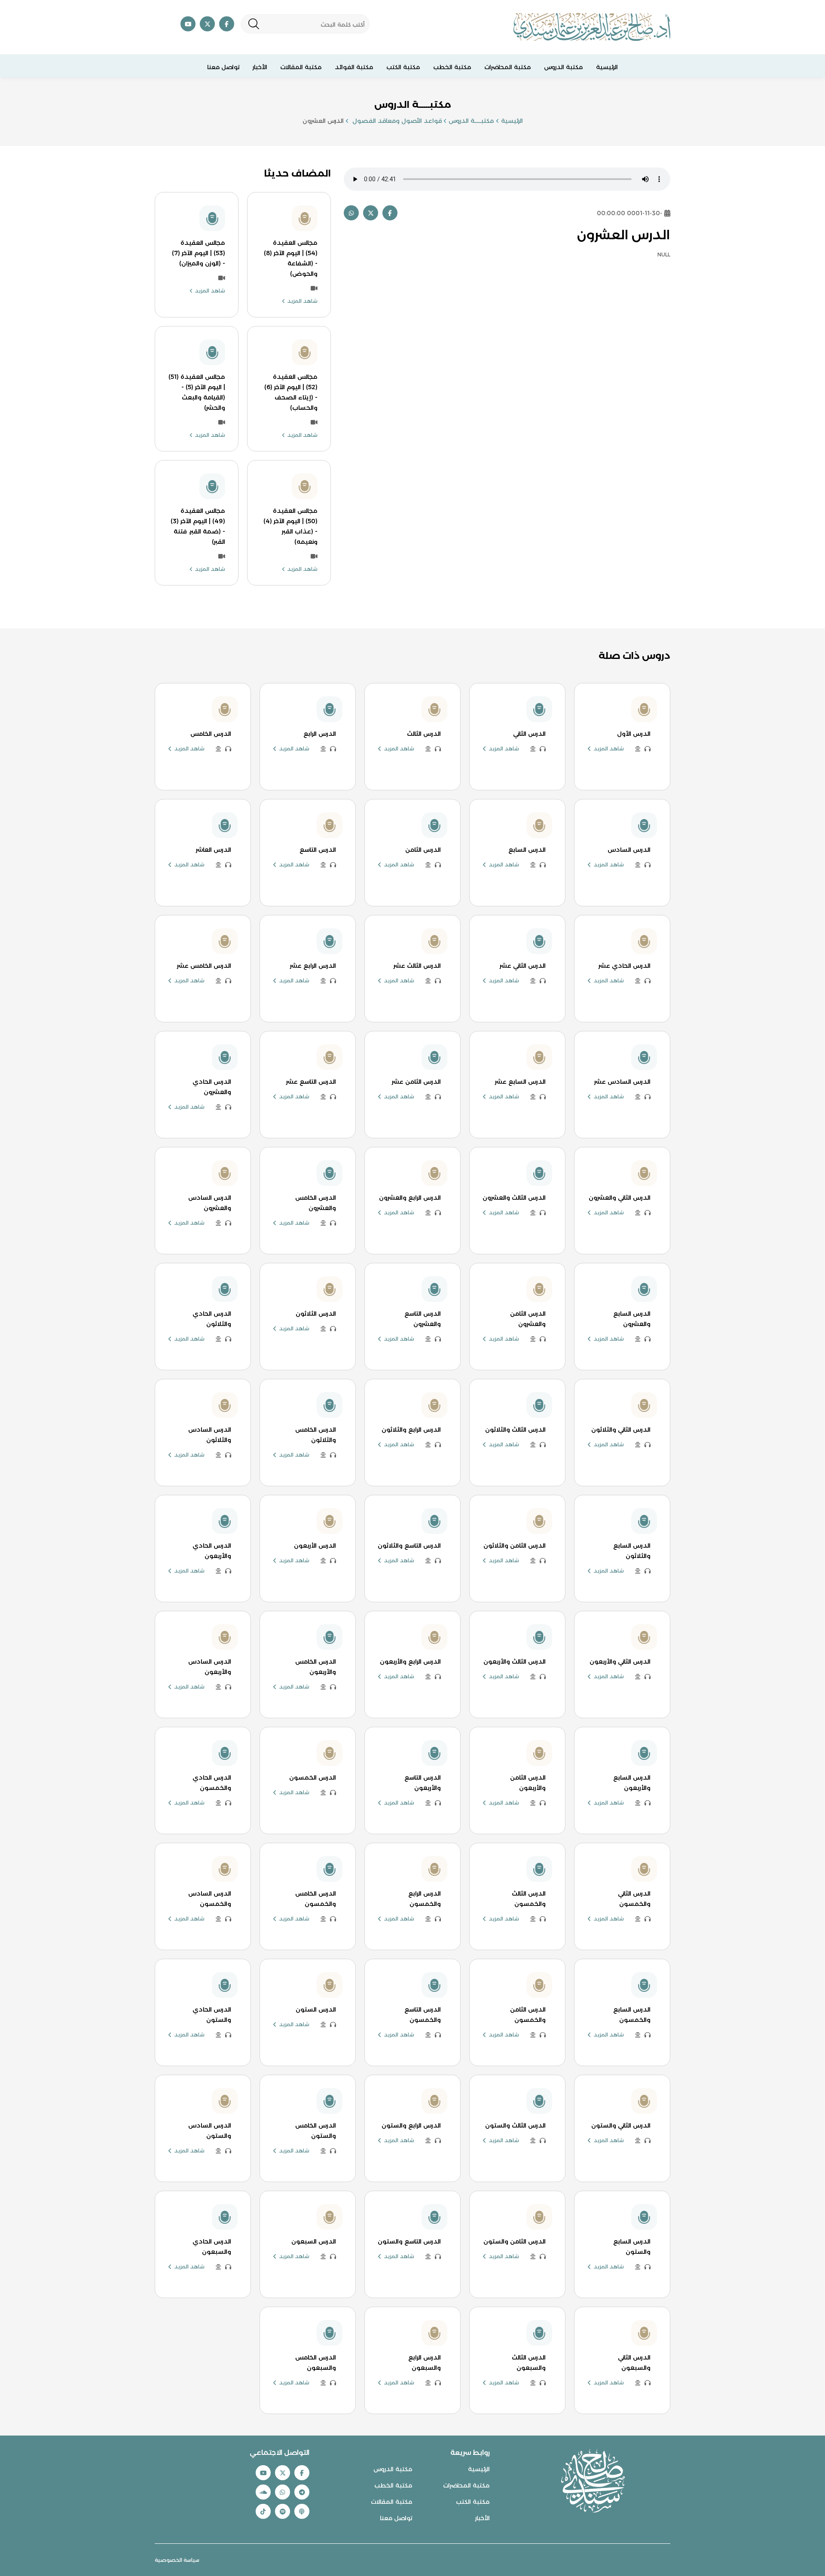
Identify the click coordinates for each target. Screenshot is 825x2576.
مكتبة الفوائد (354, 67)
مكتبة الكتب (403, 67)
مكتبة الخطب (452, 67)
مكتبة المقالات (301, 67)
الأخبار (260, 67)
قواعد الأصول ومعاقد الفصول (396, 121)
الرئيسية (607, 67)
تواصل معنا (223, 67)
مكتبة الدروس (564, 67)
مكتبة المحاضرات (508, 67)
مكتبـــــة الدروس (471, 121)
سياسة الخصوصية (177, 2560)
